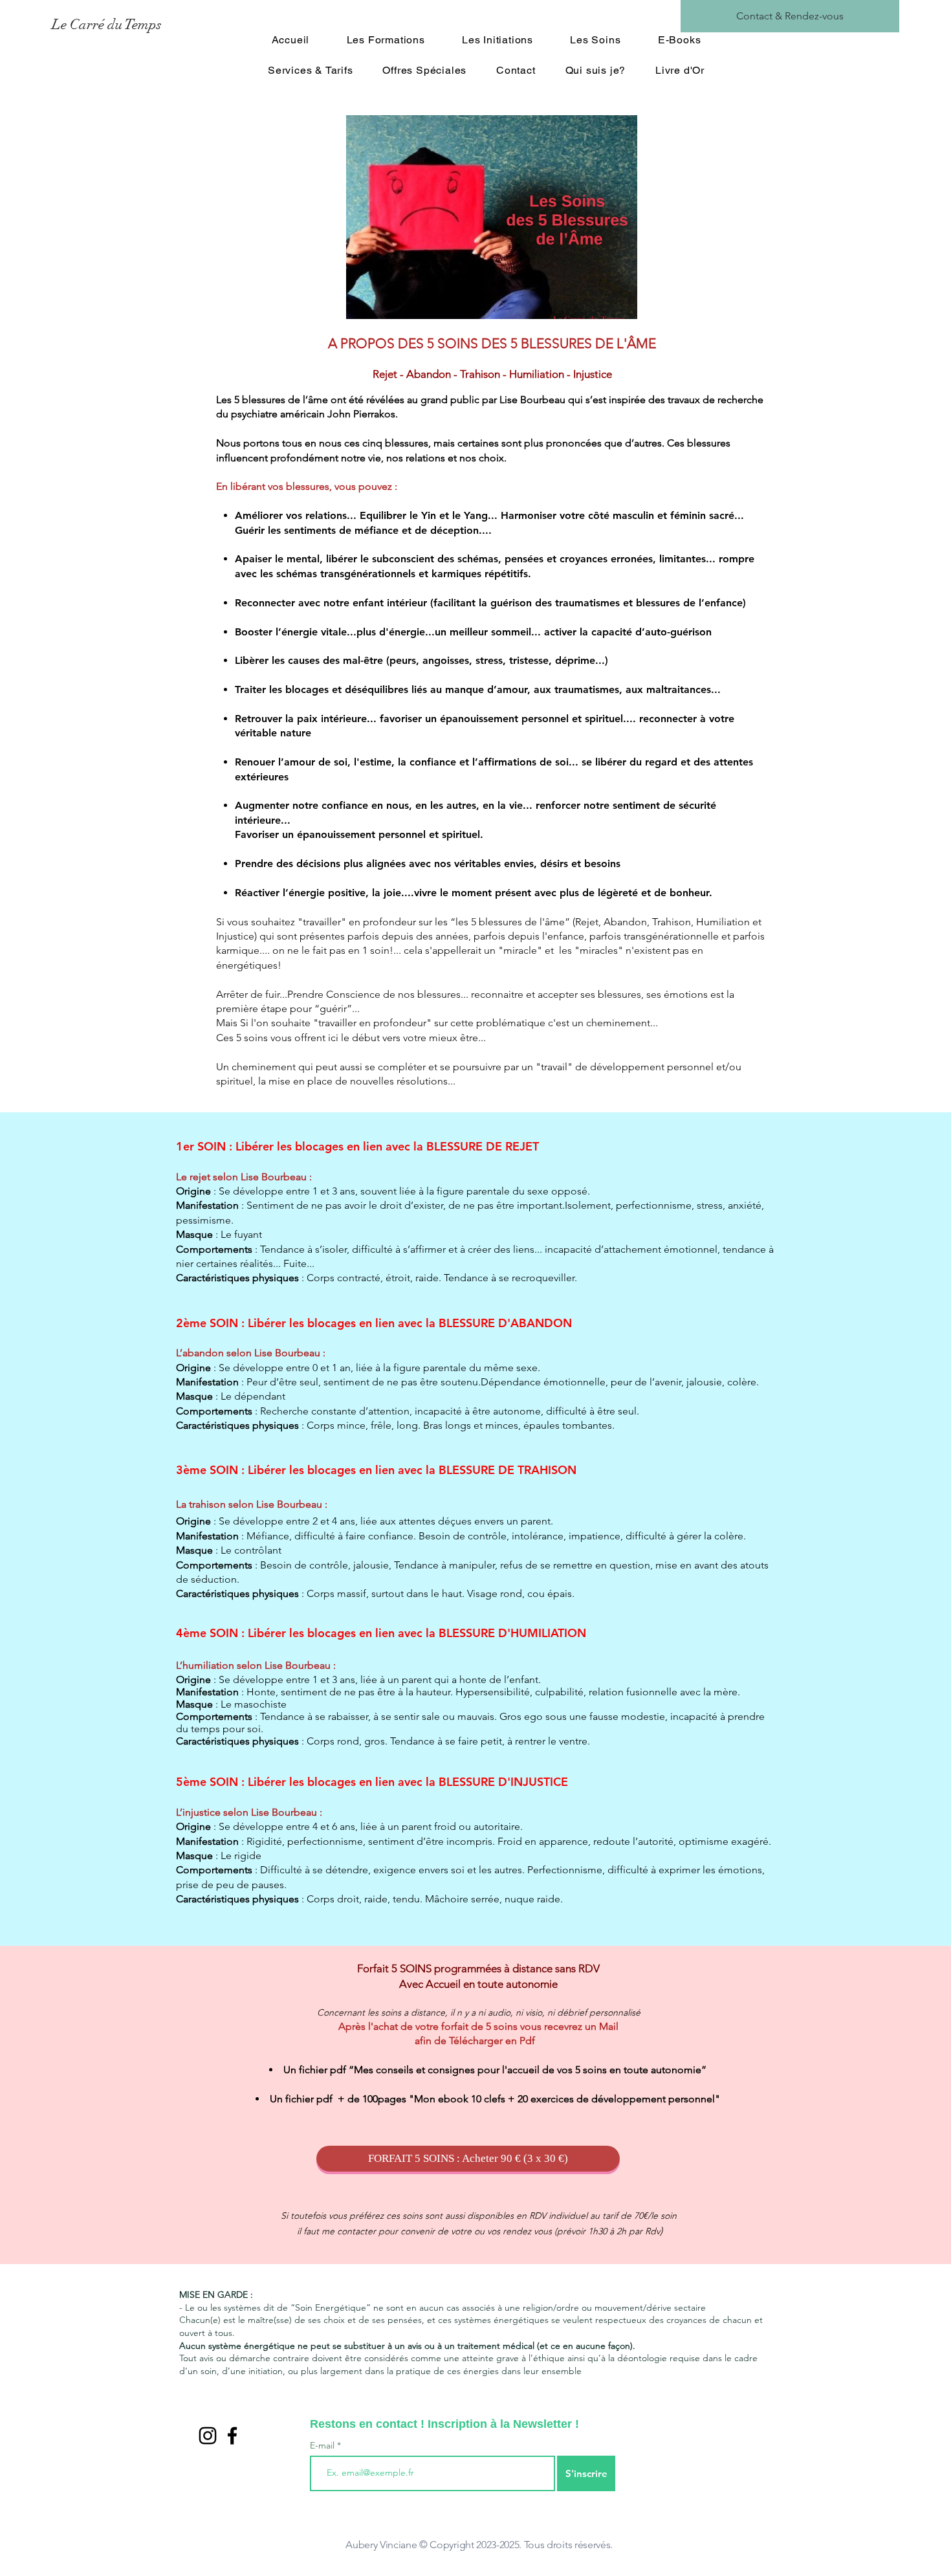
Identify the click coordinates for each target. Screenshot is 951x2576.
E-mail (323, 2445)
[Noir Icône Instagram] (208, 2436)
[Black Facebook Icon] (232, 2436)
